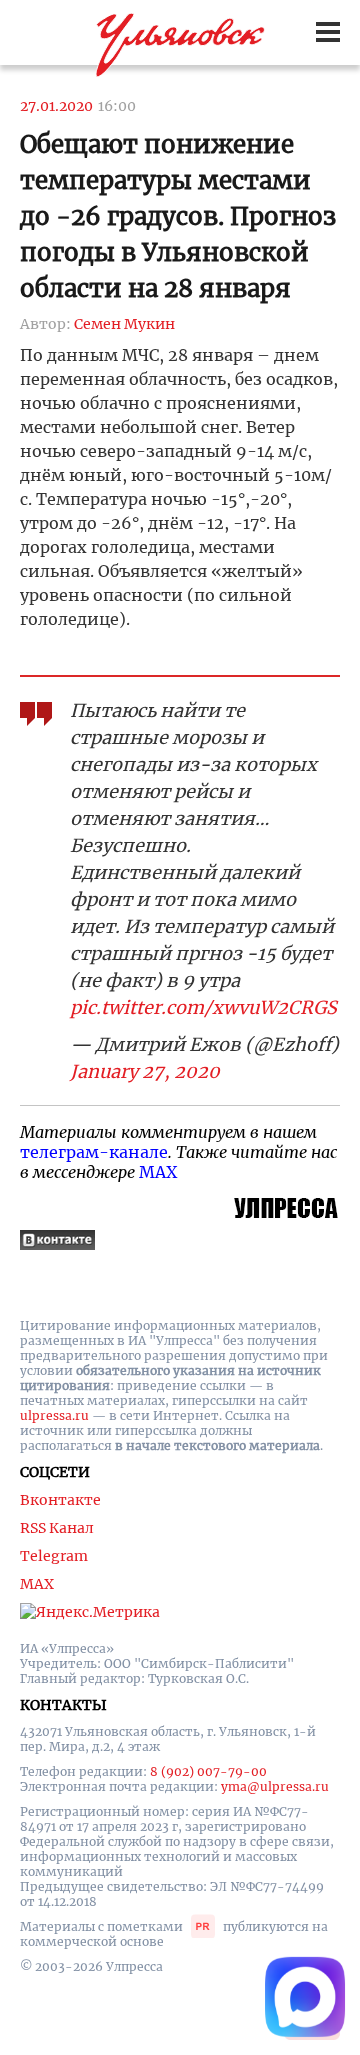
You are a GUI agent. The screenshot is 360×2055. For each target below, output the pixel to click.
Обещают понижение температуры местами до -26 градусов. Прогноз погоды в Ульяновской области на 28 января (178, 216)
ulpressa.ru (54, 1415)
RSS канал (57, 1528)
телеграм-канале (94, 1152)
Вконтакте (60, 1500)
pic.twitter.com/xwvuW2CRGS (203, 1007)
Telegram (54, 1556)
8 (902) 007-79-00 (208, 1771)
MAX (158, 1172)
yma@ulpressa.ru (275, 1786)
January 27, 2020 (145, 1071)
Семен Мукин (124, 324)
